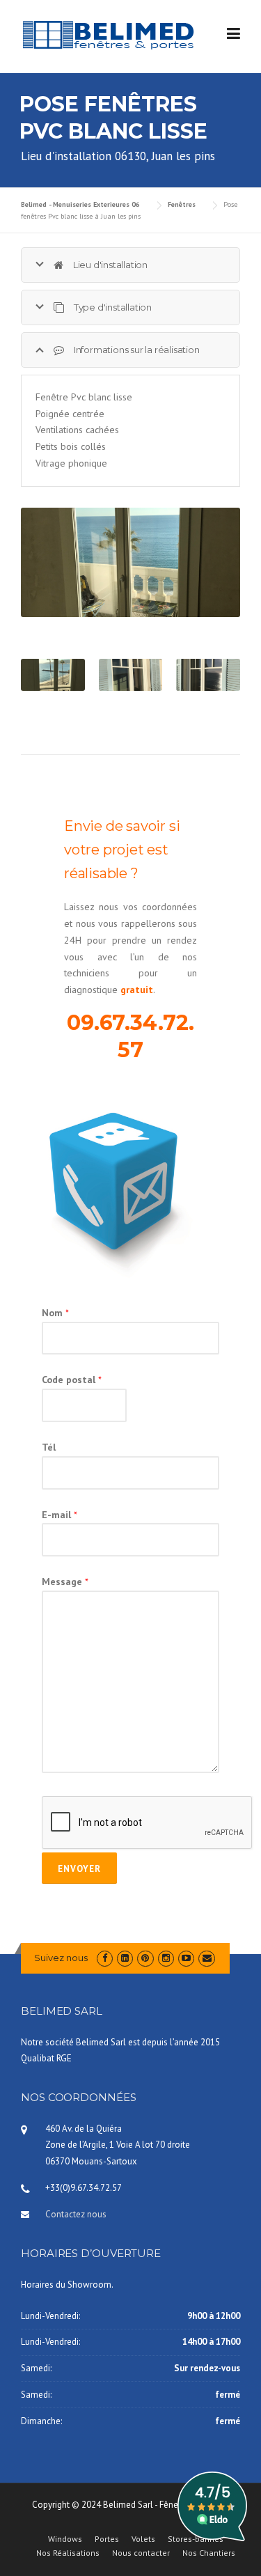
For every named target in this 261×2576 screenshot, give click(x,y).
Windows (65, 2539)
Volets (143, 2539)
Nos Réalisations (68, 2553)
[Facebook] (105, 1958)
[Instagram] (166, 1958)
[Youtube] (186, 1958)
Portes (107, 2539)
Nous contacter (141, 2553)
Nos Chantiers (209, 2553)
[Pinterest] (145, 1958)
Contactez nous (76, 2214)
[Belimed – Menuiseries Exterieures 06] (108, 34)
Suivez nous (61, 1958)
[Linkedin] (125, 1958)
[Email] (206, 1958)
